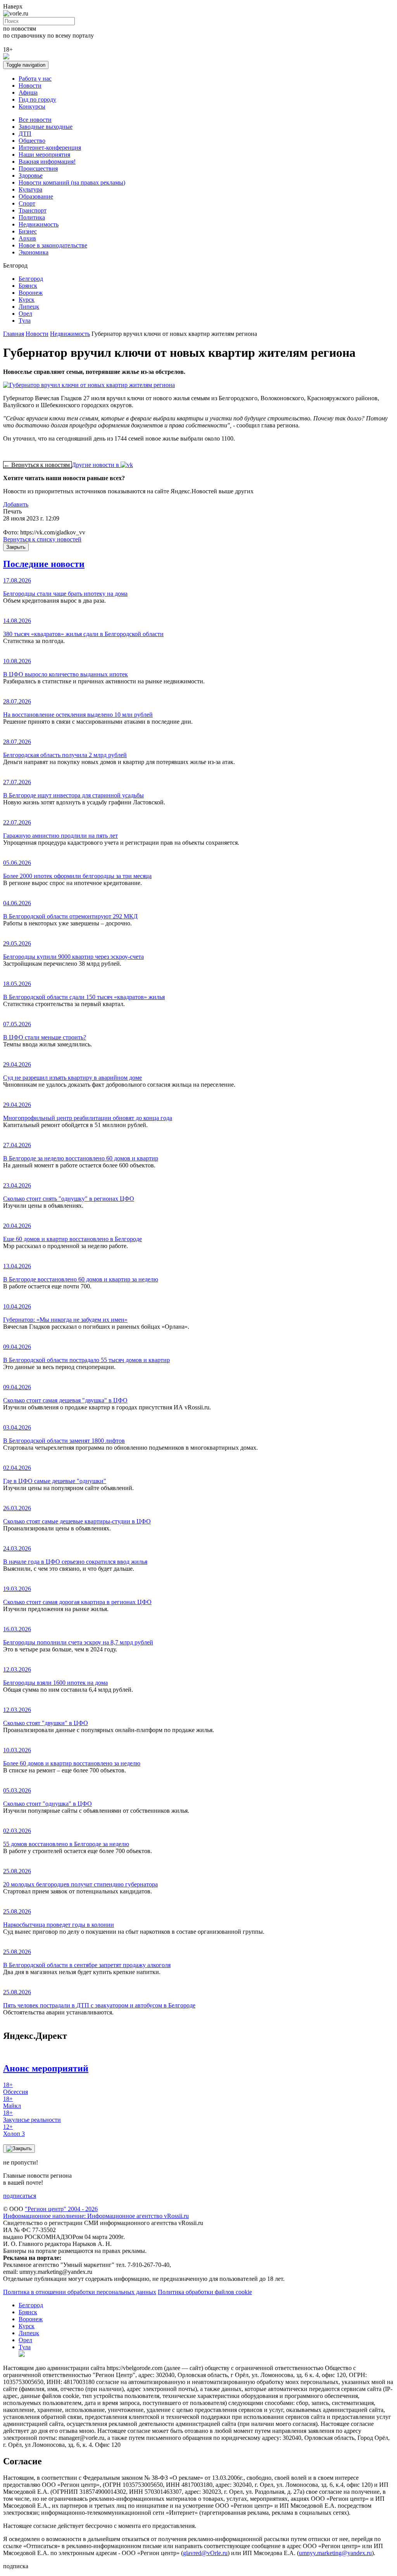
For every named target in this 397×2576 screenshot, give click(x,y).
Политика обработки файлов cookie (205, 2292)
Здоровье (31, 175)
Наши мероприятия (44, 155)
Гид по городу (37, 99)
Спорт (27, 203)
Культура (30, 189)
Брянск (28, 286)
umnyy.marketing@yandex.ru (335, 2553)
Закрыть (16, 547)
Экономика (34, 252)
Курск (27, 300)
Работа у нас (35, 79)
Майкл (12, 2102)
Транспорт (33, 210)
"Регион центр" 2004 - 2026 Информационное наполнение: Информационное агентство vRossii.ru (96, 2212)
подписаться (20, 2196)
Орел (25, 314)
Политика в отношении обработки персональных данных (80, 2292)
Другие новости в (96, 465)
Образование (36, 196)
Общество (32, 141)
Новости (30, 86)
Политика (32, 217)
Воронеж (31, 293)
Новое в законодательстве (53, 245)
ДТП (25, 134)
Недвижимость (39, 224)
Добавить (16, 504)
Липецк (29, 307)
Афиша (28, 92)
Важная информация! (47, 162)
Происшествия (38, 169)
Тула (25, 321)
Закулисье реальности (32, 2116)
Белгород (31, 279)
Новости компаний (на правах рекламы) (72, 182)
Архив (27, 238)
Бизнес (28, 231)
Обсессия (16, 2088)
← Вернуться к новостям (37, 465)
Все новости (35, 120)
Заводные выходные (46, 127)
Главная (14, 334)
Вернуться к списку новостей (42, 539)
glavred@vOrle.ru (205, 2553)
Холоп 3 (14, 2130)
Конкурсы (32, 106)
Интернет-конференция (50, 148)
